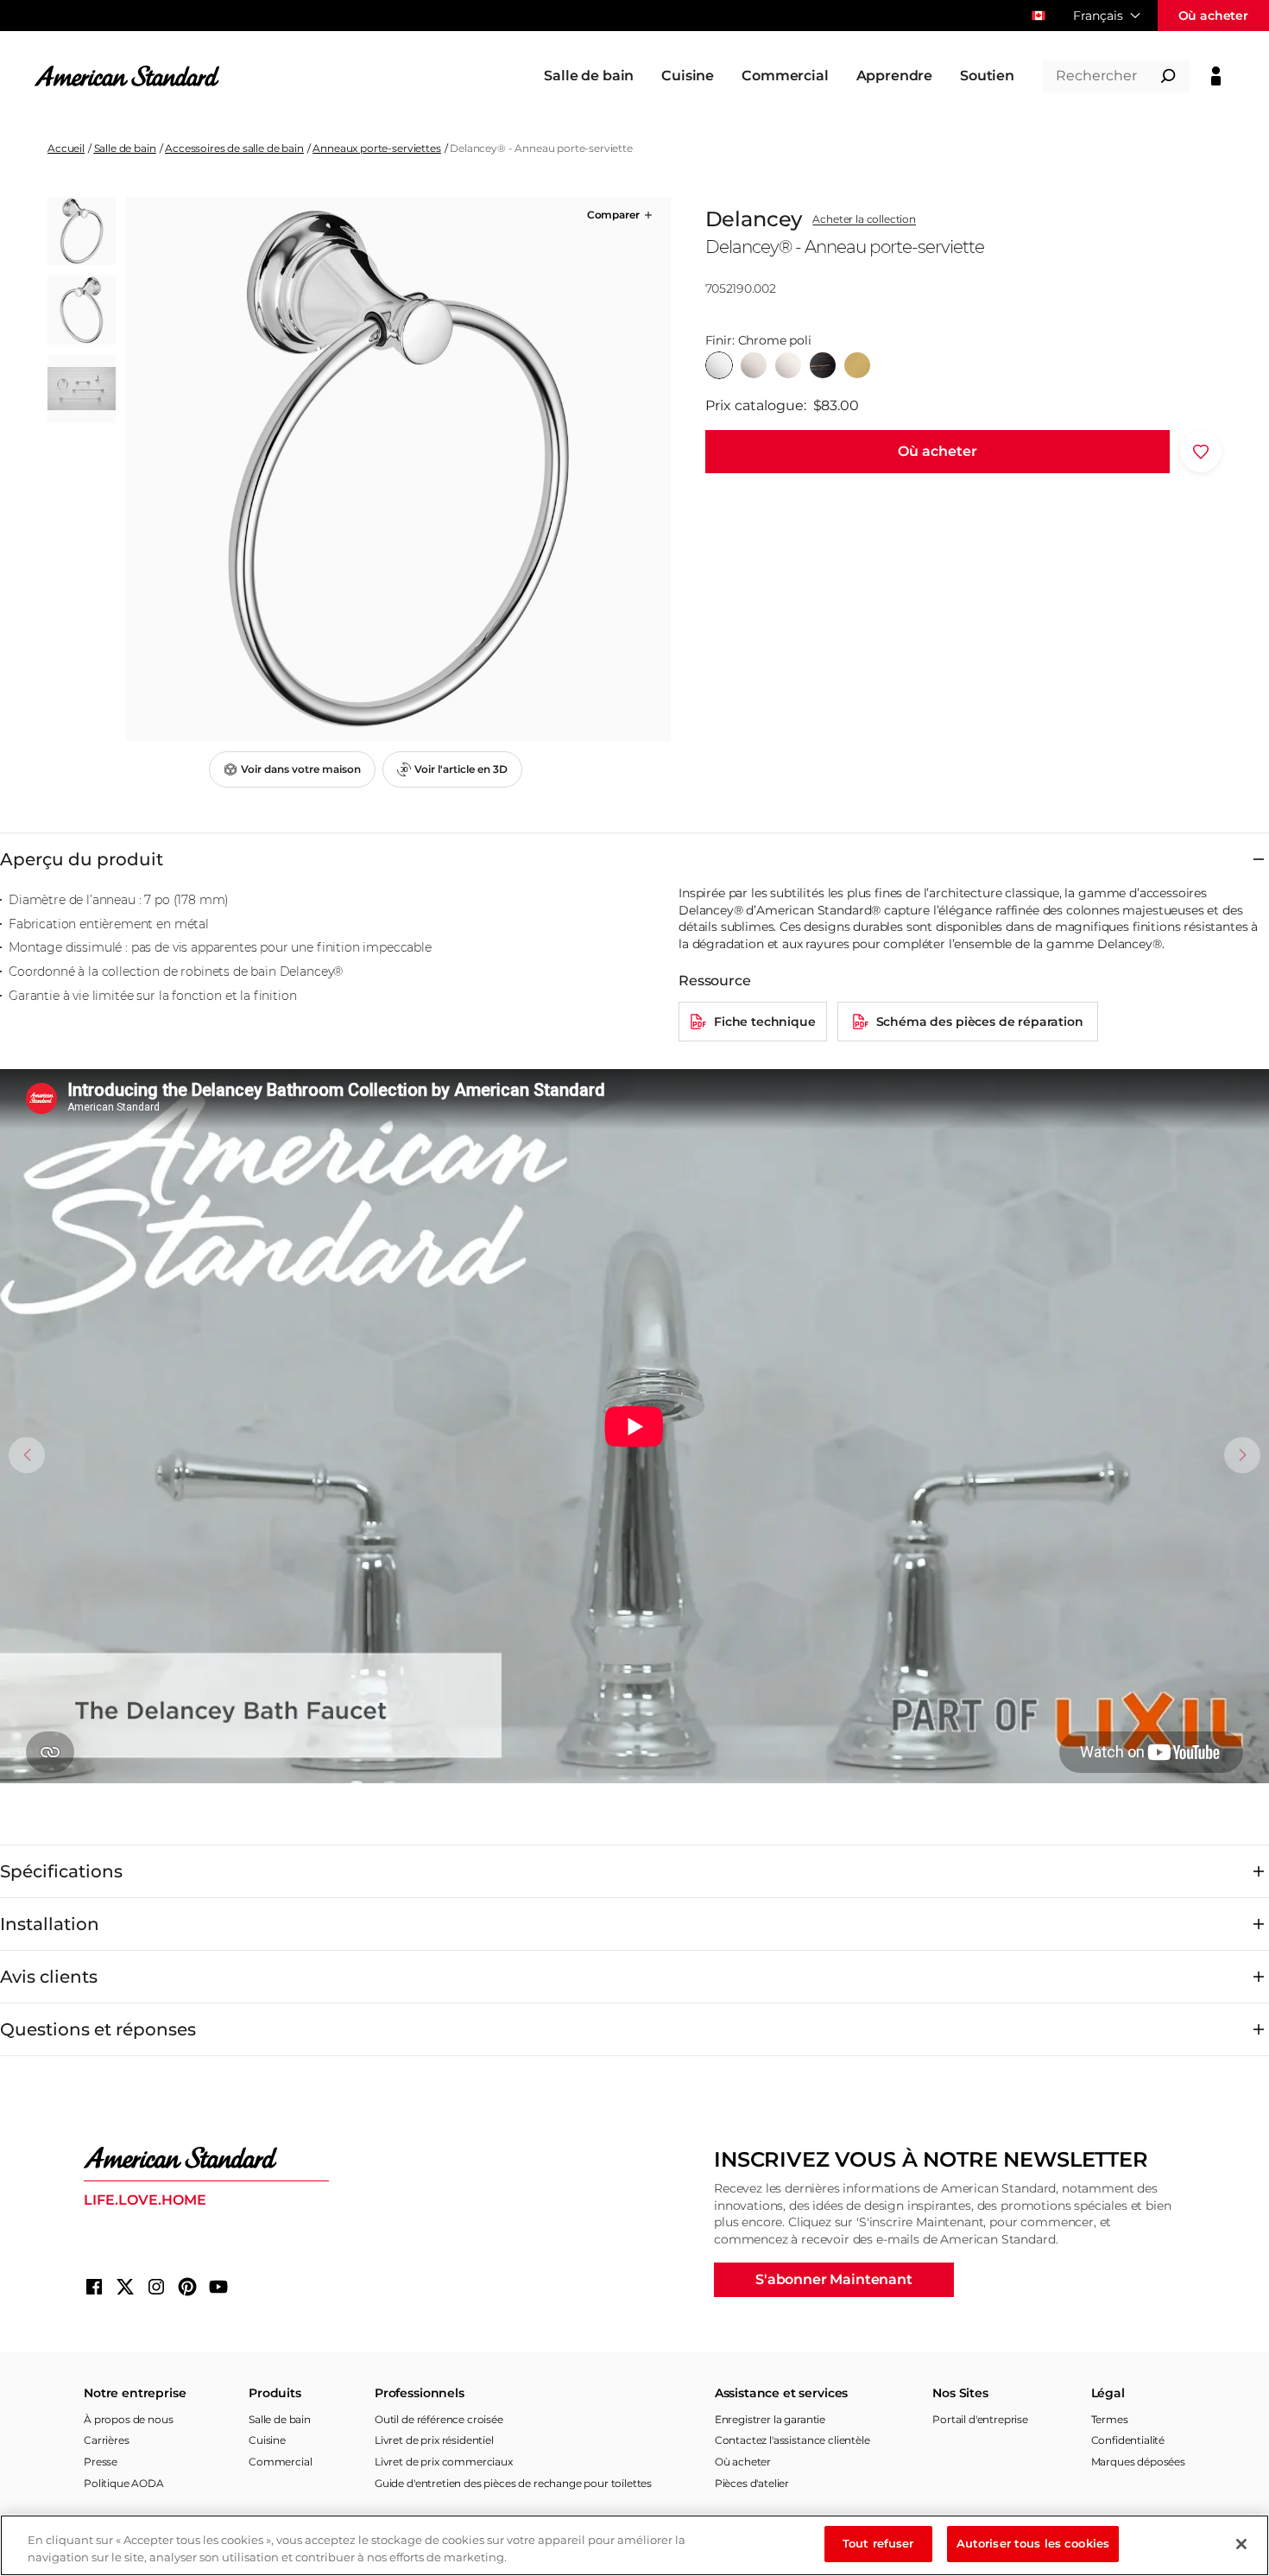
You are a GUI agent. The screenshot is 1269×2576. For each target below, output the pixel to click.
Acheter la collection (864, 219)
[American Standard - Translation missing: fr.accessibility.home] (206, 2158)
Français (1098, 16)
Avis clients (49, 1977)
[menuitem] (589, 76)
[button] (621, 215)
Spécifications (61, 1871)
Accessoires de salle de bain (234, 148)
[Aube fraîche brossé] (857, 365)
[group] (398, 469)
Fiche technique (765, 1022)
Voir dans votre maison (301, 769)
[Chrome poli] (719, 365)
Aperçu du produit (82, 859)
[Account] (1216, 76)
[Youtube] (218, 2287)
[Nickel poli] (788, 365)
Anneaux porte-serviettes (376, 148)
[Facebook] (94, 2287)
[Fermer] (1241, 2544)
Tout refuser (878, 2543)
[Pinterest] (187, 2287)
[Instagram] (156, 2287)
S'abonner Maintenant (834, 2279)
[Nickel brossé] (754, 365)
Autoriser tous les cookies (1033, 2543)
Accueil (66, 148)
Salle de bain (125, 148)
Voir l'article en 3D (461, 769)
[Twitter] (125, 2287)
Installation (50, 1924)
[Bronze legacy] (823, 365)
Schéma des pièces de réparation (980, 1022)
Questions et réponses (98, 2029)
